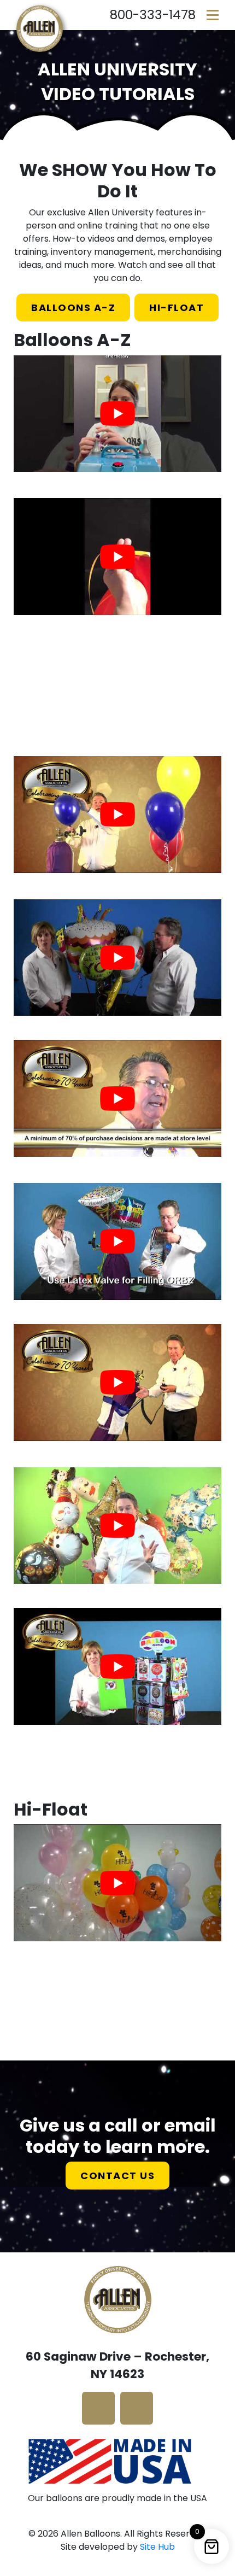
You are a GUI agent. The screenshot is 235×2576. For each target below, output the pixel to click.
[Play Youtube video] (117, 414)
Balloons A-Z (73, 308)
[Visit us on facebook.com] (98, 2408)
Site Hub (157, 2547)
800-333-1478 (153, 15)
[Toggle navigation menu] (213, 15)
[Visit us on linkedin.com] (137, 2408)
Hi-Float (177, 308)
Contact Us (117, 2176)
